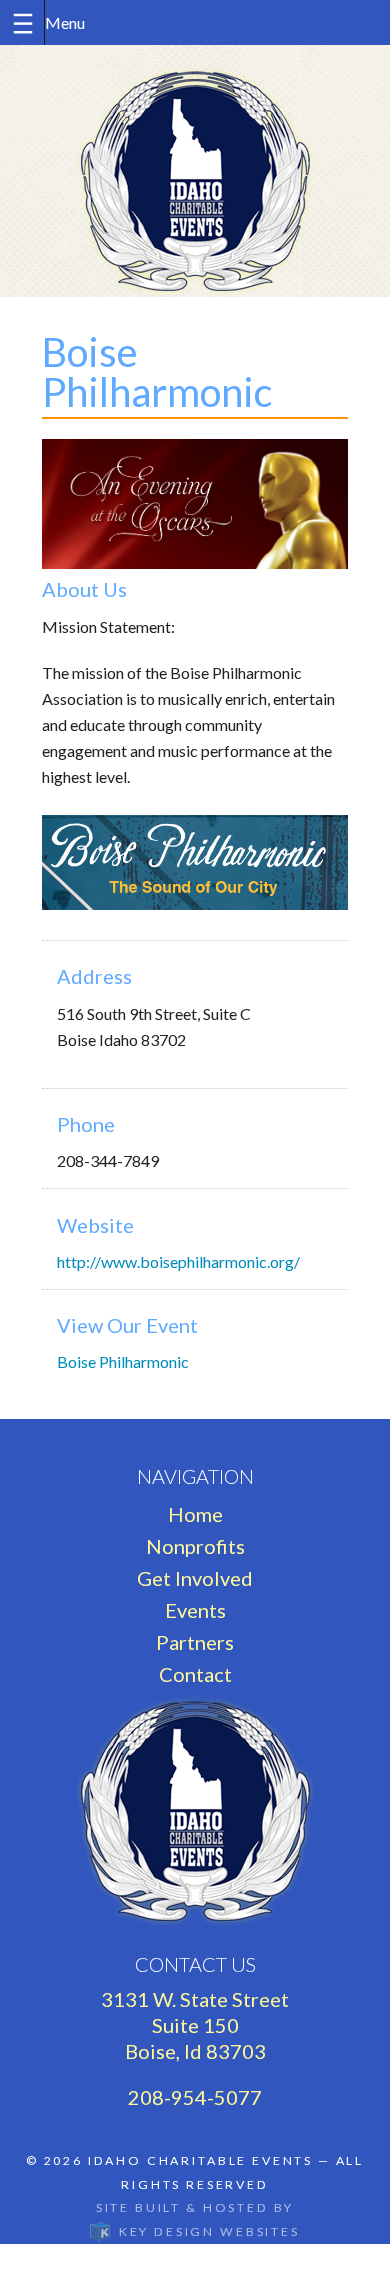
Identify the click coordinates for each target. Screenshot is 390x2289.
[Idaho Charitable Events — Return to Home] (195, 171)
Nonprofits (195, 1546)
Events (195, 1610)
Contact (195, 1674)
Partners (195, 1642)
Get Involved (195, 1578)
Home (195, 1514)
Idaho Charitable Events (200, 2160)
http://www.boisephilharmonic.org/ (178, 1261)
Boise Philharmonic (123, 1361)
